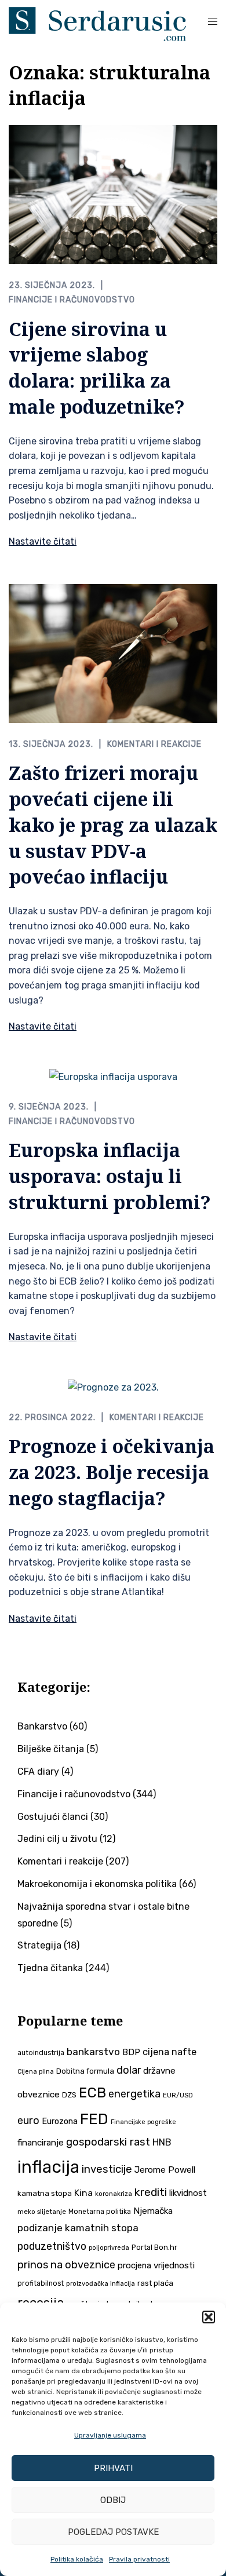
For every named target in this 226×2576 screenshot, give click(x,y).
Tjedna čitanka (50, 1968)
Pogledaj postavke (113, 2532)
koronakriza (114, 2194)
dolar (129, 2070)
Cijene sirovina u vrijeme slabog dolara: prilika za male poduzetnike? (97, 368)
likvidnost (188, 2193)
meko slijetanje (42, 2212)
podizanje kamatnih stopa (78, 2228)
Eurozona (60, 2121)
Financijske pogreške (143, 2122)
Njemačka (153, 2211)
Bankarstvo (42, 1726)
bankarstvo (93, 2052)
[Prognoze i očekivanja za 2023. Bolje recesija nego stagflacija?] (113, 1387)
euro (28, 2121)
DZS (69, 2095)
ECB (92, 2092)
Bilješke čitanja (51, 1749)
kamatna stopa (45, 2193)
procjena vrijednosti (156, 2265)
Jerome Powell (165, 2170)
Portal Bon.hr (154, 2247)
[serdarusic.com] (97, 23)
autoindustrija (41, 2053)
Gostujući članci (53, 1817)
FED (94, 2119)
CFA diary (38, 1772)
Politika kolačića (77, 2559)
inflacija (48, 2167)
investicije (107, 2169)
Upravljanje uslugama (110, 2435)
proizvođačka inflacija (101, 2284)
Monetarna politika (100, 2212)
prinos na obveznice (66, 2265)
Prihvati (113, 2468)
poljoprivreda (109, 2248)
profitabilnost (41, 2283)
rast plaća (155, 2283)
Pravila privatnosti (139, 2559)
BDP (131, 2052)
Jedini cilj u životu (57, 1839)
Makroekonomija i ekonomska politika (97, 1884)
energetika (134, 2094)
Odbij (113, 2500)
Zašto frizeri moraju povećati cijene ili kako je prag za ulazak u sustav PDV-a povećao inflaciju (113, 824)
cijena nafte (170, 2052)
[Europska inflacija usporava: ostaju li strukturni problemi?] (113, 1077)
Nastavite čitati (43, 541)
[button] (209, 2317)
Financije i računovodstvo (72, 300)
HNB (162, 2142)
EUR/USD (178, 2095)
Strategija (39, 1945)
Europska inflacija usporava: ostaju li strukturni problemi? (110, 1176)
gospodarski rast (108, 2142)
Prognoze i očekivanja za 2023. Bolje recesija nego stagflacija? (112, 1472)
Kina (83, 2193)
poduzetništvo (52, 2246)
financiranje (41, 2143)
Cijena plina (36, 2072)
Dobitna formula (85, 2071)
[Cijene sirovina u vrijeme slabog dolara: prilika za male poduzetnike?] (113, 194)
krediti (151, 2192)
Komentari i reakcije (154, 744)
